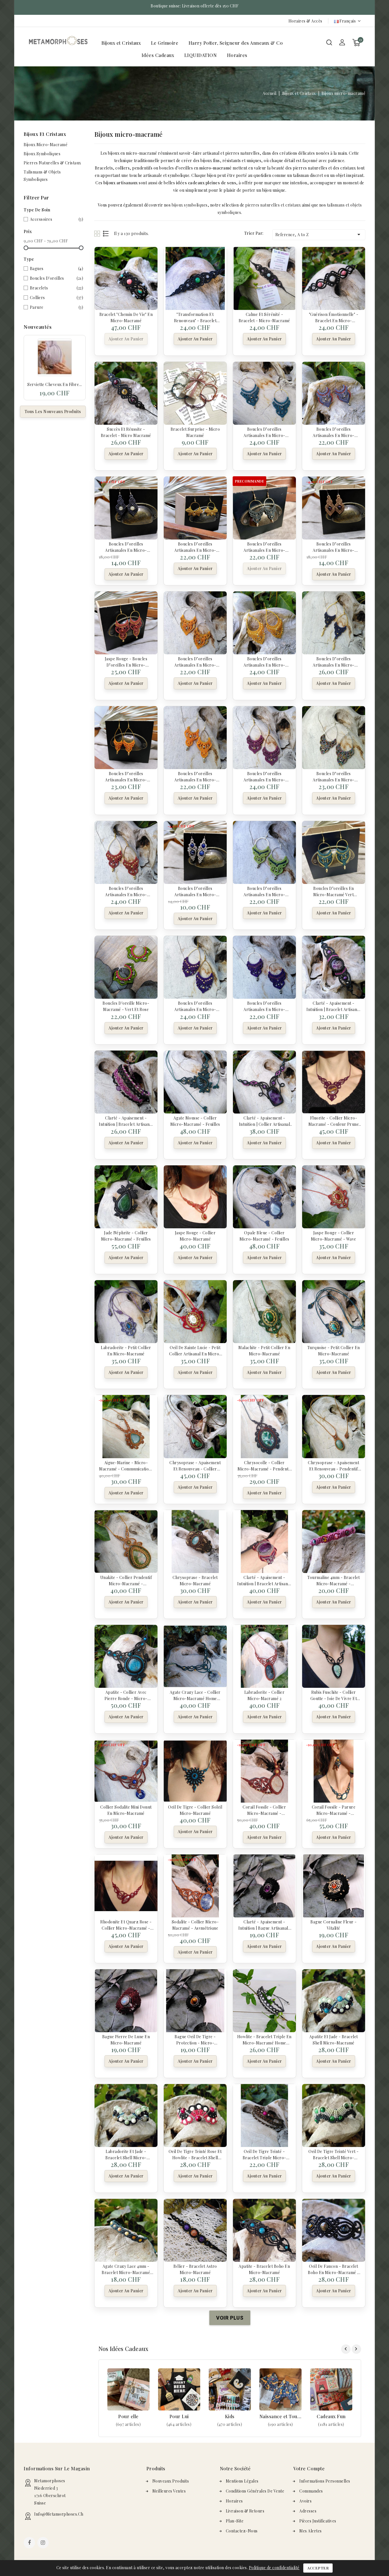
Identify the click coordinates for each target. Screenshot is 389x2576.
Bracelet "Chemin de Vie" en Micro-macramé (126, 317)
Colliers (57, 298)
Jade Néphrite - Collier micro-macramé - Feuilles (126, 1235)
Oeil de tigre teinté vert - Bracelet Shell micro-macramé (334, 2154)
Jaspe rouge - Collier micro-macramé (195, 1235)
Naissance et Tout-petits (281, 2416)
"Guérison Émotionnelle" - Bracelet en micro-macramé (334, 317)
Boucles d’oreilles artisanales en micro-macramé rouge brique (126, 891)
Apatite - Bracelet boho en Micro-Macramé (264, 2269)
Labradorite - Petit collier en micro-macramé (126, 1350)
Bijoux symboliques (42, 154)
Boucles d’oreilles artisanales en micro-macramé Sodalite (195, 891)
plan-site (235, 2521)
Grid (98, 233)
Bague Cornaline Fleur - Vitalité (334, 1925)
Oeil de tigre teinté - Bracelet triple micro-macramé (264, 2154)
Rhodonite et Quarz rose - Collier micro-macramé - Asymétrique (126, 1925)
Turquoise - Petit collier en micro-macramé (334, 1350)
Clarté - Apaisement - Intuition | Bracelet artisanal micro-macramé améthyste (264, 1580)
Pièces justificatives (318, 2521)
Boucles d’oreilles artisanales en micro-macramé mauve (264, 776)
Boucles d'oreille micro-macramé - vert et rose (126, 1006)
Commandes (311, 2491)
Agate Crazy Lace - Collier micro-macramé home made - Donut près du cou (195, 1695)
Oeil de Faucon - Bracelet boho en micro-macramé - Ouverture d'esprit (334, 2269)
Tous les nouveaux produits (53, 411)
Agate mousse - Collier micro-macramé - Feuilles (195, 1121)
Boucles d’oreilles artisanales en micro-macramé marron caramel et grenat (334, 547)
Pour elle (128, 2416)
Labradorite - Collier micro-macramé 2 (265, 1695)
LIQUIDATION (201, 55)
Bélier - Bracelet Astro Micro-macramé (195, 2269)
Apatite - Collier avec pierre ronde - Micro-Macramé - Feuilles (126, 1695)
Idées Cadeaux (158, 55)
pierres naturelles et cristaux (273, 205)
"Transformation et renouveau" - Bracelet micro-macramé (195, 317)
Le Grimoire (165, 43)
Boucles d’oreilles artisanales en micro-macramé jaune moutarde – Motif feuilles (195, 547)
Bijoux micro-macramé (46, 145)
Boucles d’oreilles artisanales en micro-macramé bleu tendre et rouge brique (333, 432)
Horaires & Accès (305, 21)
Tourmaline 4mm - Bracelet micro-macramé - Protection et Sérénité (334, 1580)
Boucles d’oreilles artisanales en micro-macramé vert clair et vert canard (264, 891)
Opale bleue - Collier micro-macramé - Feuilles (264, 1235)
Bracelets (57, 288)
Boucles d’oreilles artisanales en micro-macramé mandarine (126, 776)
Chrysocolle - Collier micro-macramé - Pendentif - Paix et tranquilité (264, 1465)
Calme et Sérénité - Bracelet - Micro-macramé (264, 317)
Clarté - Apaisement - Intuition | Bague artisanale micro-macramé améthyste (265, 1925)
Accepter (318, 2568)
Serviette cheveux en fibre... (55, 384)
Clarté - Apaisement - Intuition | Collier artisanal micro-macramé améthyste (265, 1121)
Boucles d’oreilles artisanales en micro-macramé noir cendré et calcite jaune (126, 547)
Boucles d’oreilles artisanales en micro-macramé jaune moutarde (264, 661)
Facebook (30, 2543)
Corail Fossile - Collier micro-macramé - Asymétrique (264, 1810)
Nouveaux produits (171, 2481)
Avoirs (305, 2501)
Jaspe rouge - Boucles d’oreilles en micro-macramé (126, 661)
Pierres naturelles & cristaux (52, 163)
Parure (57, 307)
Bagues (57, 268)
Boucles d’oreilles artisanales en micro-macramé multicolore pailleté (334, 776)
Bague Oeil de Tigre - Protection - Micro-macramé (195, 2039)
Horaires (237, 55)
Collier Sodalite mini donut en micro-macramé (126, 1810)
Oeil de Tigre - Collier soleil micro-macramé (195, 1810)
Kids (230, 2416)
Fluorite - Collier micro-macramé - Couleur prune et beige (334, 1121)
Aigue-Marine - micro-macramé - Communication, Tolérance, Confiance (126, 1465)
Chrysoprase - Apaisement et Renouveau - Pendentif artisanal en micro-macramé (333, 1465)
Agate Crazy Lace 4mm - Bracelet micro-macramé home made (126, 2269)
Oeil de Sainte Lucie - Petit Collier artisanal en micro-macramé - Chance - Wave (195, 1350)
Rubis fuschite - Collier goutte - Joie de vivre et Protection (334, 1695)
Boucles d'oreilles (57, 278)
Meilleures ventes (169, 2491)
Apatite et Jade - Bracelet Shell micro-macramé (334, 2039)
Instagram (44, 2543)
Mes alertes (311, 2531)
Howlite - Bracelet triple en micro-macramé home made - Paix (264, 2039)
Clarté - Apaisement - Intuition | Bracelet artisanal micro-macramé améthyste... (333, 1006)
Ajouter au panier (126, 339)
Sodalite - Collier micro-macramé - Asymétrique (195, 1925)
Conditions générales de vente (255, 2491)
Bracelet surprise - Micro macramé (195, 432)
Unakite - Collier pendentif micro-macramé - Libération (126, 1580)
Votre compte (309, 2468)
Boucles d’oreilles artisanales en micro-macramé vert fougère (264, 547)
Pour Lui (179, 2416)
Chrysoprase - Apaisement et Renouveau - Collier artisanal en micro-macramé (195, 1465)
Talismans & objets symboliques (42, 176)
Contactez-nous (242, 2531)
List (106, 233)
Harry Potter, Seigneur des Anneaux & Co (236, 43)
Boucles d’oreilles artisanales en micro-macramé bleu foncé (334, 661)
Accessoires (57, 219)
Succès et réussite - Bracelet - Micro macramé (126, 432)
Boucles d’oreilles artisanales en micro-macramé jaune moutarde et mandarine (195, 661)
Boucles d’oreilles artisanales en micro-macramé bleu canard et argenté (264, 432)
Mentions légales (242, 2481)
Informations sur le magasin (57, 2468)
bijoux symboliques (190, 205)
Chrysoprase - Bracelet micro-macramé (195, 1580)
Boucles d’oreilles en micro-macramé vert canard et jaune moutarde (334, 891)
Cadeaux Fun (331, 2416)
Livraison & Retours (245, 2511)
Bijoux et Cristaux (121, 43)
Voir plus (128, 2424)
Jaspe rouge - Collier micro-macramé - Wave (334, 1235)
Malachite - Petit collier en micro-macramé (264, 1350)
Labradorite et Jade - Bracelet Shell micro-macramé (126, 2154)
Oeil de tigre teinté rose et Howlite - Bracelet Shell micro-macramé (195, 2154)
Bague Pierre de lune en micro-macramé (126, 2039)
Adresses (308, 2511)
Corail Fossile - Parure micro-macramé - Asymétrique (334, 1810)
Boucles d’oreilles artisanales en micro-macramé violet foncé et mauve (265, 1006)
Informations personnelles (325, 2481)
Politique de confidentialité (274, 2568)
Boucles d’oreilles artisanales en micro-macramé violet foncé (195, 1006)
